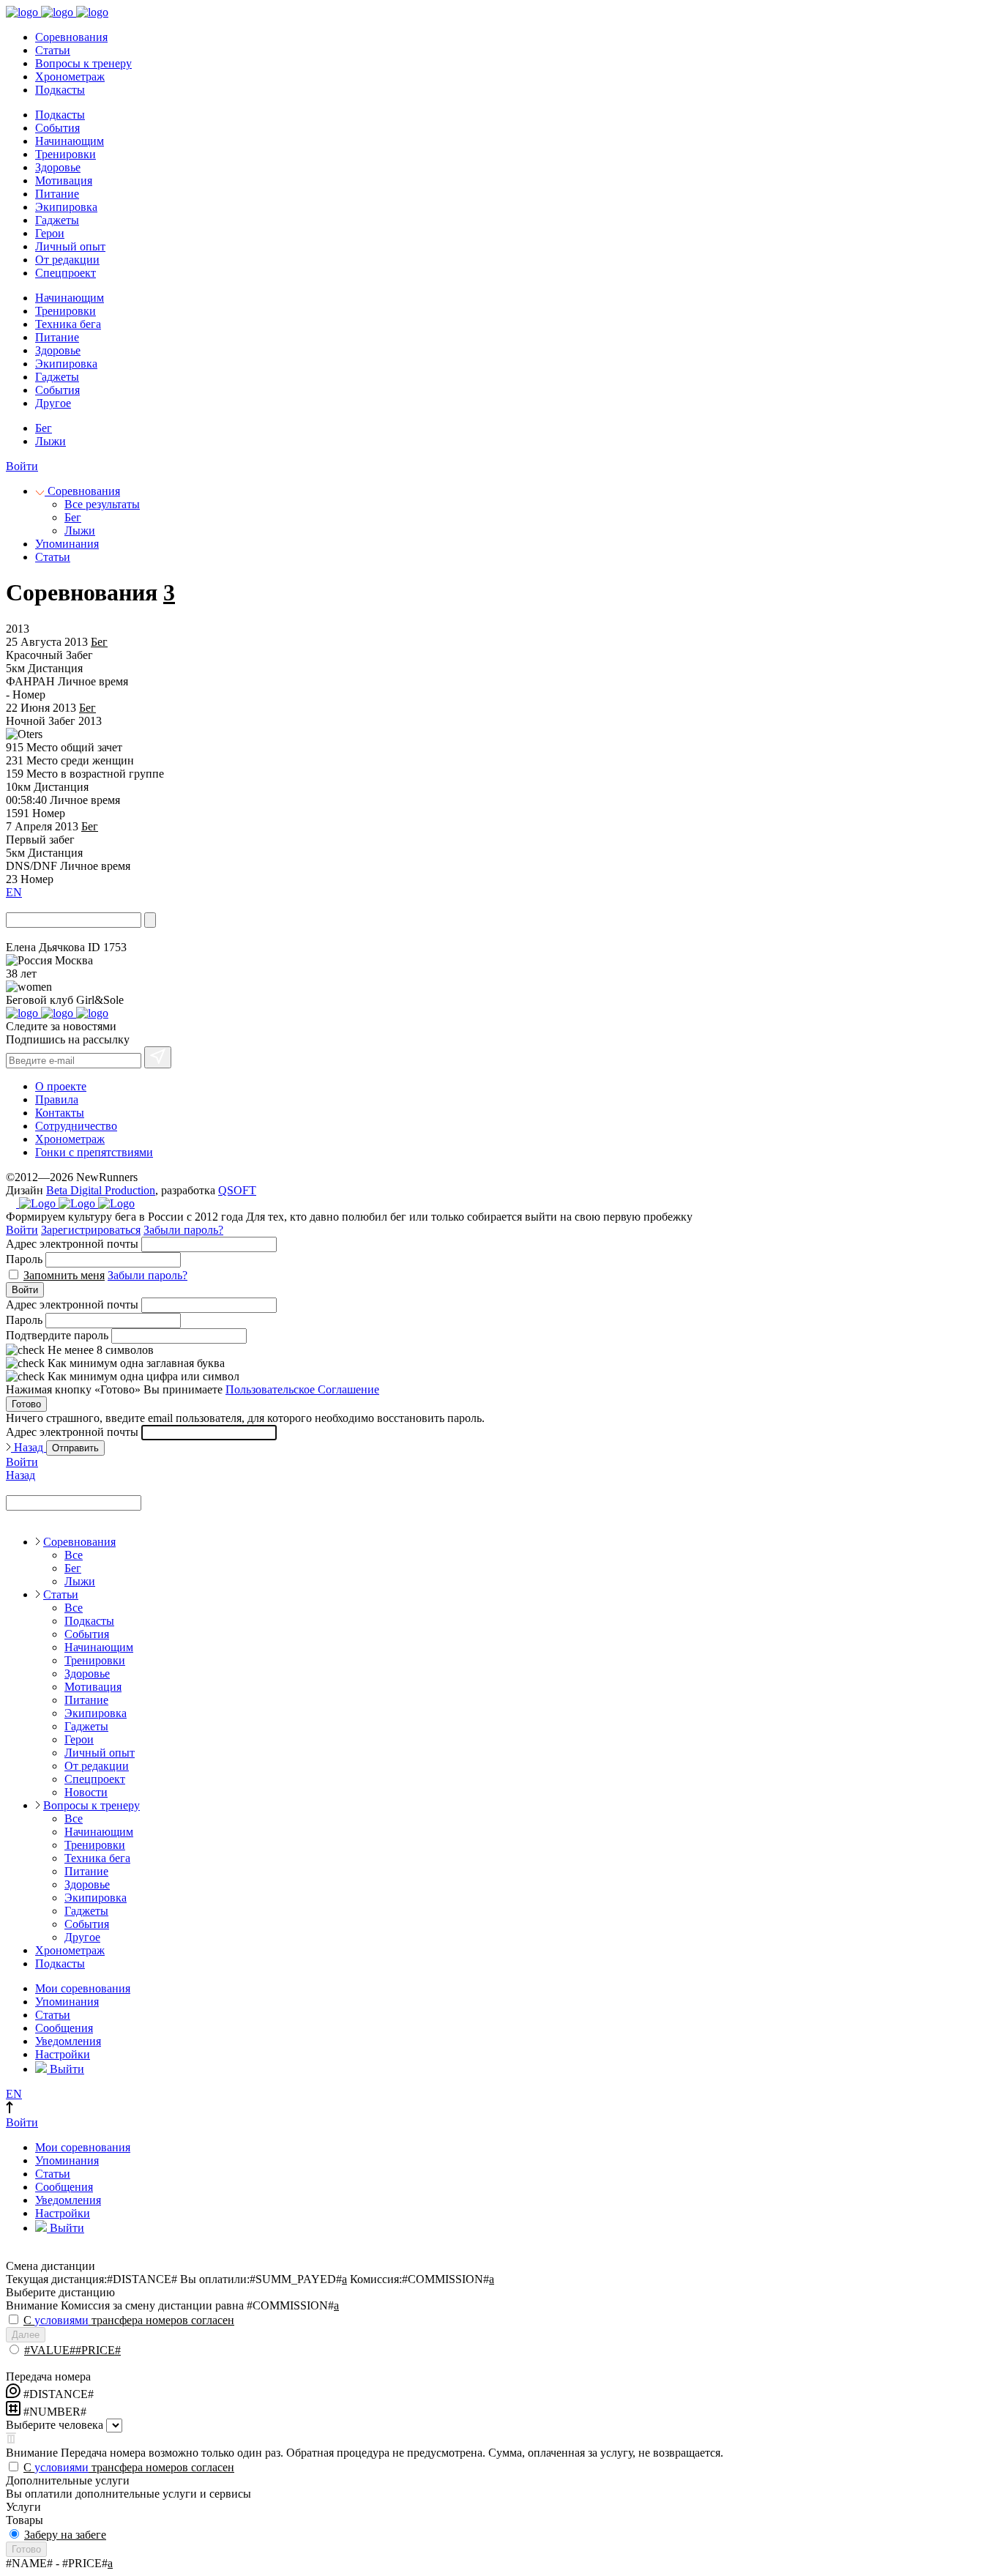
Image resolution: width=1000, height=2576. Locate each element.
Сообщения (64, 2028)
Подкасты (60, 90)
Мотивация (64, 180)
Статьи (53, 50)
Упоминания (67, 544)
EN (14, 892)
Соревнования (71, 37)
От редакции (67, 260)
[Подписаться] (158, 1057)
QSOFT (237, 1190)
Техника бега (68, 324)
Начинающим (70, 141)
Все (74, 1555)
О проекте (61, 1086)
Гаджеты (57, 220)
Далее (26, 2335)
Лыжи (51, 441)
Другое (53, 403)
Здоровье (58, 167)
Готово (26, 1404)
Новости (86, 1792)
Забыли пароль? (183, 1230)
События (57, 128)
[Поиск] (150, 920)
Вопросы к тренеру (83, 63)
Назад (29, 1447)
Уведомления (68, 2041)
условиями (61, 2320)
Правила (57, 1099)
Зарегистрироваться (91, 1230)
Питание (57, 194)
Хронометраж (70, 77)
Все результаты (102, 504)
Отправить (75, 1448)
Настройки (63, 2054)
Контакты (60, 1113)
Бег (44, 428)
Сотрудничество (76, 1126)
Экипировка (66, 207)
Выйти (66, 2069)
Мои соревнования (83, 1988)
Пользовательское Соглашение (302, 1389)
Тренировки (66, 154)
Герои (50, 233)
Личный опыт (70, 246)
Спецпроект (66, 273)
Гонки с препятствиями (94, 1152)
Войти (22, 466)
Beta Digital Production (101, 1190)
